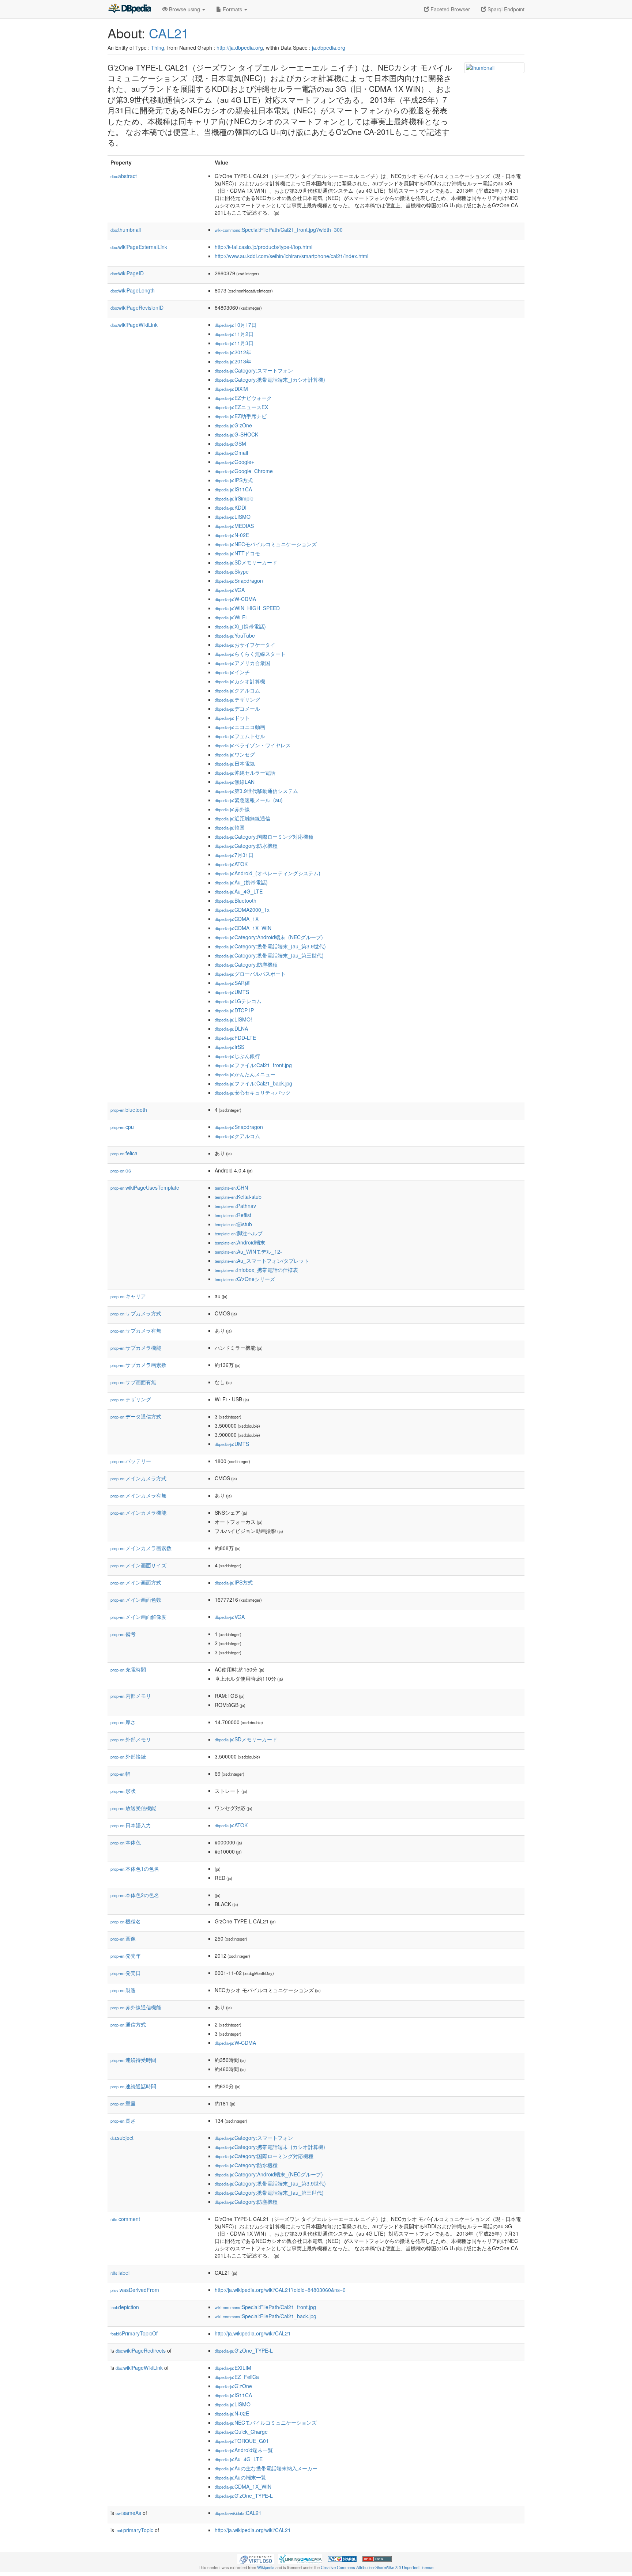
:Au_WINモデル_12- (248, 1251)
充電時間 (128, 1669)
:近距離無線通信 (242, 818)
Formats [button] (232, 9)
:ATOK (231, 864)
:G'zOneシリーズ (245, 1279)
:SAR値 (232, 983)
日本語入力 (131, 1825)
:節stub (233, 1224)
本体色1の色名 (135, 1869)
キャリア (128, 1296)
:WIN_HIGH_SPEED (247, 608)
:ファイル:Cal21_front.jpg (253, 1065)
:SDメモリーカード (246, 562)
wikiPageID (127, 273)
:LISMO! (233, 1019)
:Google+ (234, 462)
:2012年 (233, 352)
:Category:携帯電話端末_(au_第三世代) (269, 955)
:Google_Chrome (244, 471)
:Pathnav (235, 1206)
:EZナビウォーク (243, 398)
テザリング (131, 1399)
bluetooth (129, 1110)
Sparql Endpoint (505, 9)
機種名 (126, 1921)
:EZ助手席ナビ (241, 416)
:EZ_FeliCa (237, 2377)
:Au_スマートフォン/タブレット (262, 1261)
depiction (125, 2307)
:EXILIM (233, 2368)
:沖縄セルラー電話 (245, 773)
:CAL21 (238, 2513)
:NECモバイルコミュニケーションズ (266, 544)
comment (125, 2219)
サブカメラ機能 (136, 1348)
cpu (122, 1127)
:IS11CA (233, 489)
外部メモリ (131, 1739)
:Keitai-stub (238, 1197)
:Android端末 (240, 1242)
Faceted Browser (449, 9)
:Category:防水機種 (246, 846)
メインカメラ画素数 (141, 1548)
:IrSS (230, 1047)
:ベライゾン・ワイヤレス (253, 745)
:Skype (232, 571)
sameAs (128, 2513)
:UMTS (232, 992)
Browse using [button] (185, 9)
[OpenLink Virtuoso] (256, 2558)
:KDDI (231, 507)
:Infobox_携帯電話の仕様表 (256, 1270)
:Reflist (233, 1215)
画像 (123, 1938)
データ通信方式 (136, 1416)
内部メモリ (131, 1696)
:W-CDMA (235, 599)
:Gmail (231, 453)
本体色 (126, 1842)
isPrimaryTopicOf (134, 2333)
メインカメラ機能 (138, 1512)
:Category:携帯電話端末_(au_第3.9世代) (270, 946)
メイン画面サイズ (138, 1565)
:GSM (230, 443)
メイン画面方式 (136, 1582)
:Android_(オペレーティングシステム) (268, 873)
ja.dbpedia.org (329, 48)
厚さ (123, 1722)
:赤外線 (232, 809)
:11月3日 (234, 343)
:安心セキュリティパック (253, 1092)
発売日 (126, 1973)
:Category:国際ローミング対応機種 (264, 836)
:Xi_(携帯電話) (240, 626)
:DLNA (231, 1028)
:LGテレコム (238, 1001)
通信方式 (128, 2024)
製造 (123, 1990)
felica (124, 1153)
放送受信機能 (133, 1808)
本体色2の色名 (135, 1895)
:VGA (230, 590)
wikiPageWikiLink (134, 325)
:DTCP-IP (234, 1010)
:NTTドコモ (237, 553)
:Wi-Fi (231, 617)
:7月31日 (234, 855)
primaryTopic (134, 2530)
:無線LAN (235, 782)
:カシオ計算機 (240, 681)
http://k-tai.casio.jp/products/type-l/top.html (264, 247)
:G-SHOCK (236, 434)
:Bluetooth (236, 900)
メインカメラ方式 (138, 1478)
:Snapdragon (239, 581)
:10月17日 (236, 325)
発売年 (126, 1956)
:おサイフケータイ (245, 645)
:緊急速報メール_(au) (249, 800)
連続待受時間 (133, 2060)
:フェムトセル (240, 736)
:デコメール (237, 709)
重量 (123, 2103)
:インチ (232, 672)
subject (122, 2138)
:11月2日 (234, 334)
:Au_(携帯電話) (241, 882)
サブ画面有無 (133, 1382)
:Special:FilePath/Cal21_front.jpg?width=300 (279, 230)
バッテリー (131, 1461)
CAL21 (169, 33)
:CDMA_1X (237, 919)
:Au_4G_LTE (239, 891)
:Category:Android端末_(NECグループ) (269, 937)
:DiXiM (231, 389)
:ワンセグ (235, 754)
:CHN (231, 1187)
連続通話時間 (133, 2086)
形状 (123, 1791)
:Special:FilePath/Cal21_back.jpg (266, 2316)
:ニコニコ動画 (240, 727)
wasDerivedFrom (135, 2290)
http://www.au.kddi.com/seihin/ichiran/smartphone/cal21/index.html (291, 256)
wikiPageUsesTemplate (145, 1187)
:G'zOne (233, 425)
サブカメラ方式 (136, 1313)
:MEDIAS (234, 526)
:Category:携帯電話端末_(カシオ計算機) (270, 379)
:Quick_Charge (241, 2432)
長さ (123, 2120)
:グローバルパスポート (250, 974)
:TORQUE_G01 (242, 2441)
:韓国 (230, 827)
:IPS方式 (234, 480)
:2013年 (233, 361)
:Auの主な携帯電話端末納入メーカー (266, 2468)
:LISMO (233, 517)
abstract (124, 176)
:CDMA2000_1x (242, 910)
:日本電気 (235, 763)
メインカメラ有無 (138, 1495)
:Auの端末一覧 (240, 2477)
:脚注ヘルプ (239, 1233)
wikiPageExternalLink (139, 247)
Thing (158, 48)
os (121, 1170)
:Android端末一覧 (244, 2450)
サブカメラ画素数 (138, 1365)
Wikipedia (266, 2567)
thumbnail (126, 230)
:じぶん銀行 (237, 1056)
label (120, 2273)
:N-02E (232, 535)
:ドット (232, 718)
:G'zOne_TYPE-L (244, 2350)
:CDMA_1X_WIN (243, 928)
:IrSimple (234, 498)
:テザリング (237, 699)
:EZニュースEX (241, 407)
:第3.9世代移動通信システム (256, 791)
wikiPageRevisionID (137, 307)
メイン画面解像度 (138, 1617)
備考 (123, 1634)
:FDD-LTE (235, 1038)
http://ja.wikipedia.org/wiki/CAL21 (253, 2333)
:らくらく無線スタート (250, 654)
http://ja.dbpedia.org (240, 48)
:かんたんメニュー (245, 1074)
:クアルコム (237, 690)
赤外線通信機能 (136, 2007)
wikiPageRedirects (141, 2350)
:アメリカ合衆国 (242, 663)
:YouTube (235, 635)
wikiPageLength (133, 290)
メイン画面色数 (136, 1599)
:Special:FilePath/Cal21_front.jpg (265, 2307)
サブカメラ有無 (136, 1330)
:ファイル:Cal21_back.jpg (253, 1083)
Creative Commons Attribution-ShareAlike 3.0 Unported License (377, 2567)
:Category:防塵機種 (246, 964)
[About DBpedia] (129, 9)
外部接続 (128, 1756)
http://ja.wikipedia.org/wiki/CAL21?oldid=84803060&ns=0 (280, 2290)
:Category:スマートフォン (254, 370)
